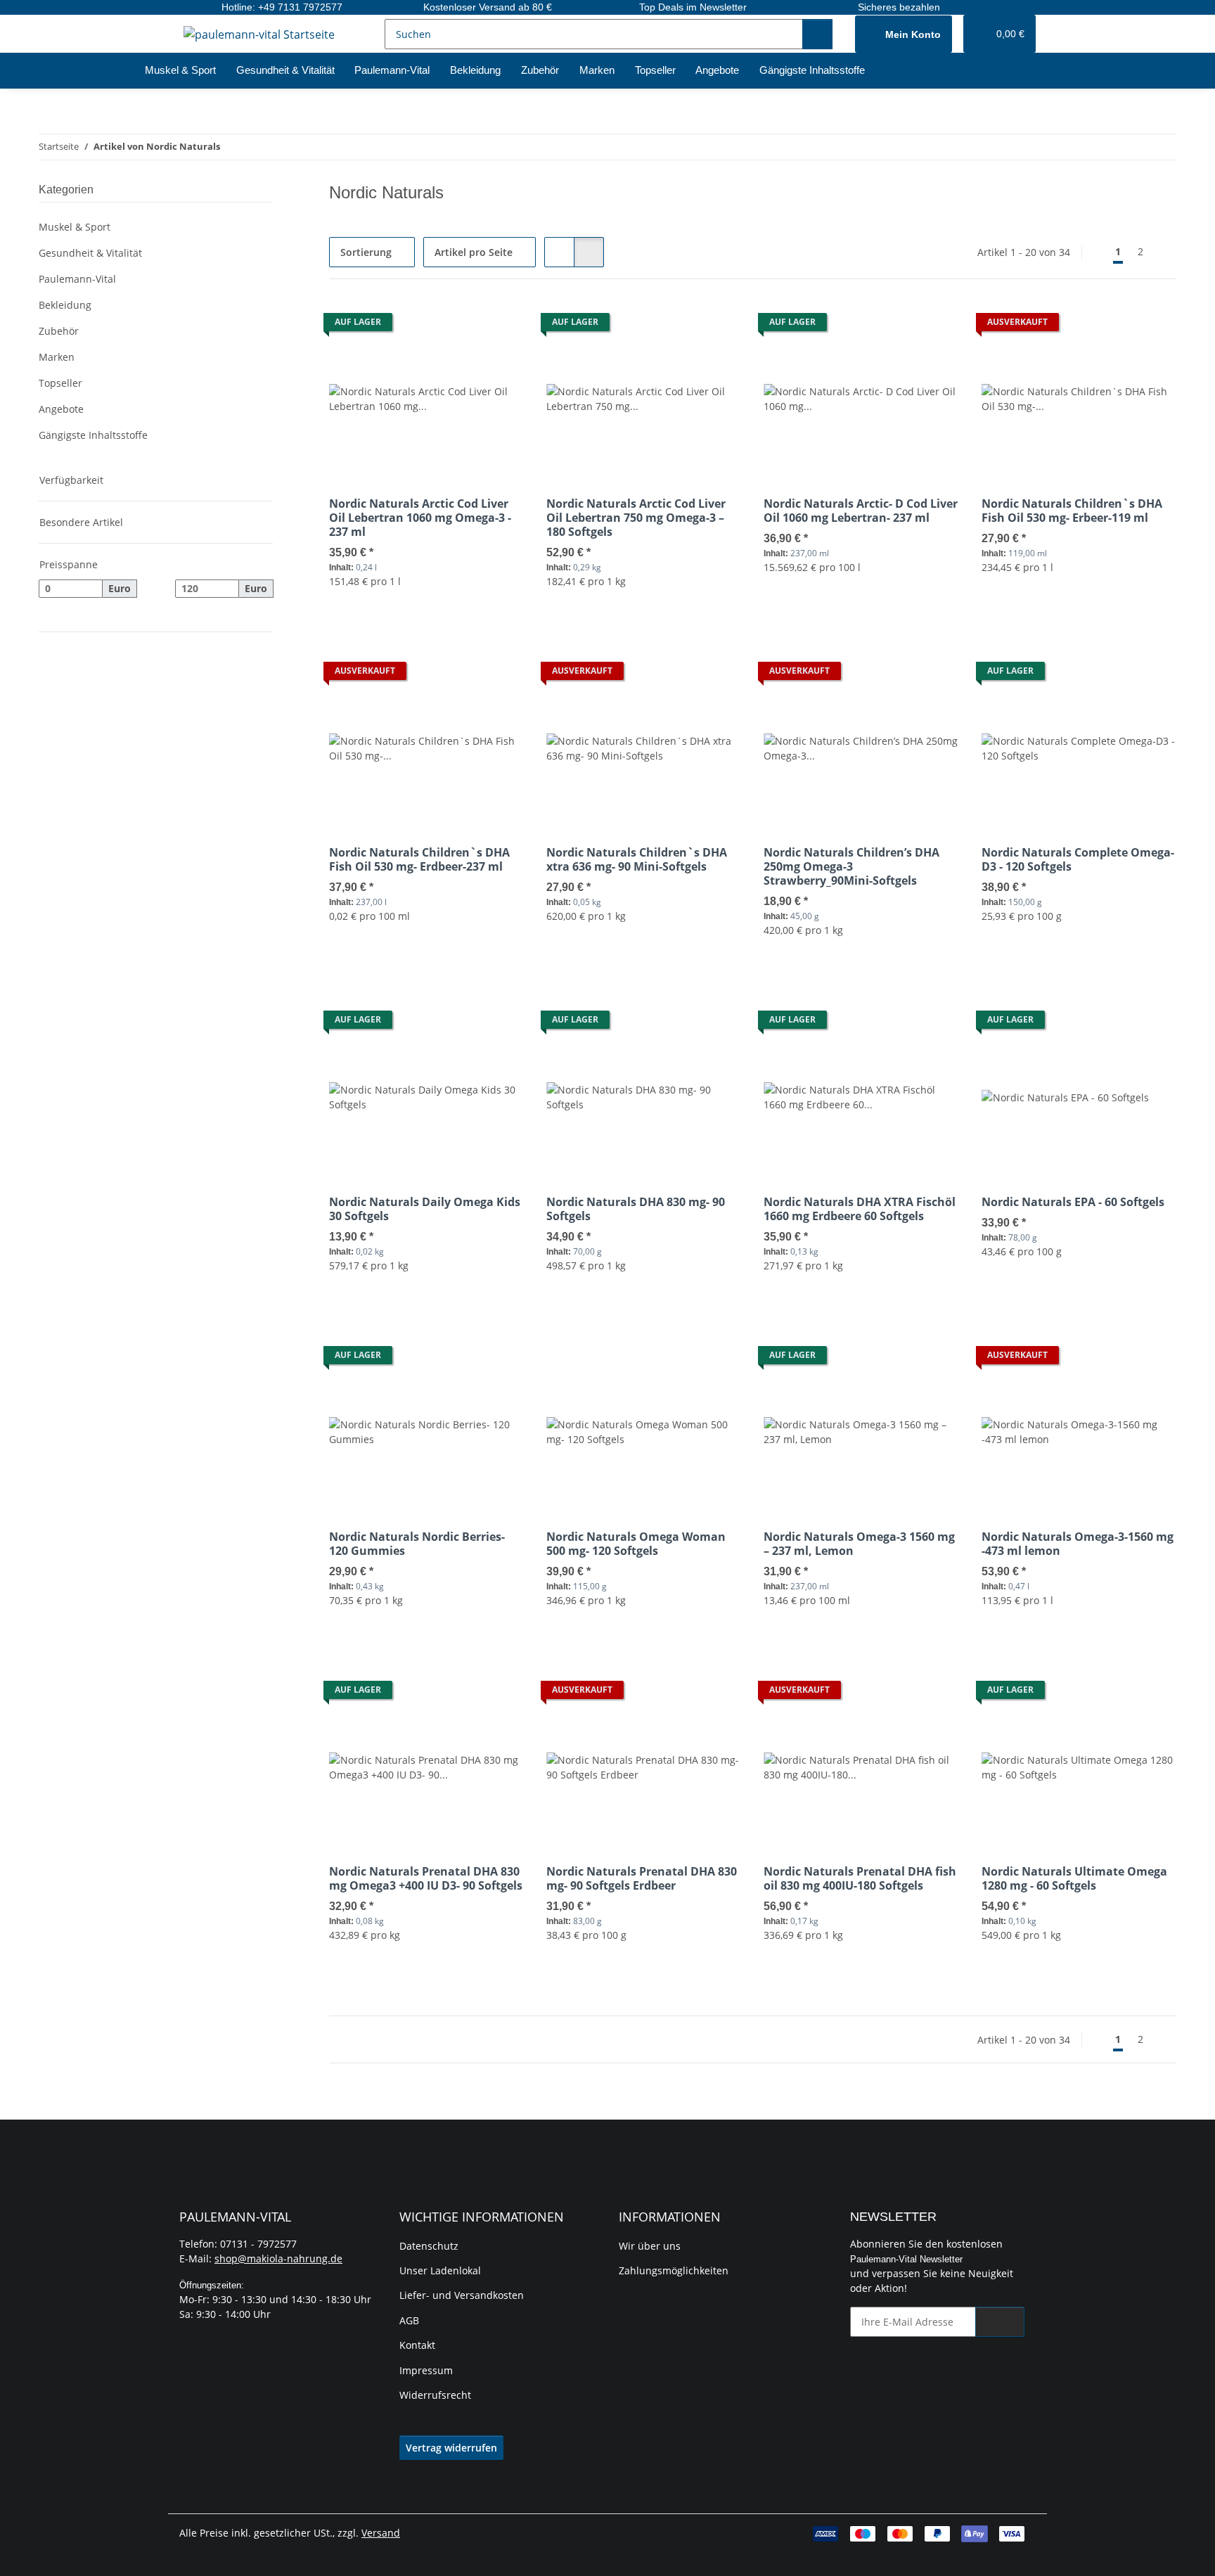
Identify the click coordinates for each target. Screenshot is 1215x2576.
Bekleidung (65, 305)
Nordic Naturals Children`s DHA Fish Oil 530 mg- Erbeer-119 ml (1072, 511)
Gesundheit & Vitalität (90, 253)
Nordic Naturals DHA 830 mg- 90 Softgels (636, 1209)
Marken (57, 357)
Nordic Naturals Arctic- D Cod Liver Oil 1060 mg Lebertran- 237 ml (861, 511)
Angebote (61, 409)
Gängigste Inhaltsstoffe (93, 435)
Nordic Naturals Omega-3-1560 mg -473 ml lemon (1078, 1544)
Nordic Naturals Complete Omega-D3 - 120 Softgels (1078, 859)
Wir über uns (650, 2246)
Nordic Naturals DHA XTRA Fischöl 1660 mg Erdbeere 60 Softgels (860, 1209)
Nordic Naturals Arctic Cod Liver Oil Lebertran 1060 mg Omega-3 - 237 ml (420, 518)
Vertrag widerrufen (451, 2448)
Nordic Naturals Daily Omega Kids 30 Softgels (425, 1209)
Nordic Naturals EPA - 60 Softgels (1073, 1202)
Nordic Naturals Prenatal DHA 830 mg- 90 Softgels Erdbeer (642, 1878)
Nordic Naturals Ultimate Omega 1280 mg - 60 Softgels (1074, 1878)
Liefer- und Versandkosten (462, 2295)
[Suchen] (817, 34)
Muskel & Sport (75, 227)
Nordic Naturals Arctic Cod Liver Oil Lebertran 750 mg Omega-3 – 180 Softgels (636, 518)
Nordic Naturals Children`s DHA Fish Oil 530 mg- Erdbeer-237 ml (419, 859)
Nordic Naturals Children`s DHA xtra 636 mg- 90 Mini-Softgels (637, 859)
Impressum (426, 2370)
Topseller (60, 383)
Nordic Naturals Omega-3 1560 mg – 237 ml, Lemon (859, 1544)
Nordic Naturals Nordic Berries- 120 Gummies (417, 1544)
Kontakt (417, 2345)
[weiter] (1164, 252)
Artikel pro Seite (474, 252)
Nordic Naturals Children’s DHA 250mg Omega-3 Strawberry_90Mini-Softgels (851, 866)
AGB (409, 2320)
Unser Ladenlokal (440, 2270)
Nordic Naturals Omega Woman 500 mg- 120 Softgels (636, 1544)
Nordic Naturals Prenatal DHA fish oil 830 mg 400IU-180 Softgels (860, 1878)
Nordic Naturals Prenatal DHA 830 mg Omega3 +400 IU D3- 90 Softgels (426, 1878)
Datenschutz (429, 2246)
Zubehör (59, 331)
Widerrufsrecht (435, 2395)
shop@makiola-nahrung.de (278, 2258)
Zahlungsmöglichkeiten (674, 2270)
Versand (381, 2533)
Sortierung (366, 252)
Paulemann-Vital (77, 279)
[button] (904, 34)
